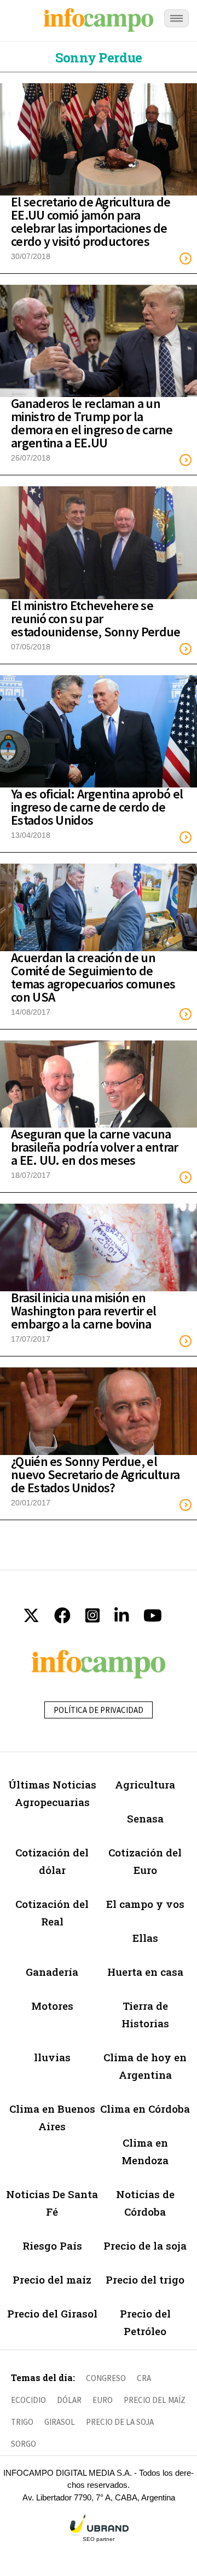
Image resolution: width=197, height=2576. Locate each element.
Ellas (145, 1938)
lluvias (52, 2057)
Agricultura (145, 1784)
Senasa (145, 1818)
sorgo (24, 2444)
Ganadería (52, 1972)
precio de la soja (120, 2422)
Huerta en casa (145, 1972)
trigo (22, 2422)
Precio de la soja (145, 2246)
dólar (69, 2400)
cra (144, 2378)
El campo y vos (145, 1904)
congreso (106, 2378)
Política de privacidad (99, 1710)
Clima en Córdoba (145, 2109)
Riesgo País (52, 2246)
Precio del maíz (52, 2279)
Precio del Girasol (52, 2313)
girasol (60, 2422)
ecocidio (28, 2400)
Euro (103, 2400)
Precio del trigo (145, 2279)
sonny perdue (99, 58)
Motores (52, 2006)
